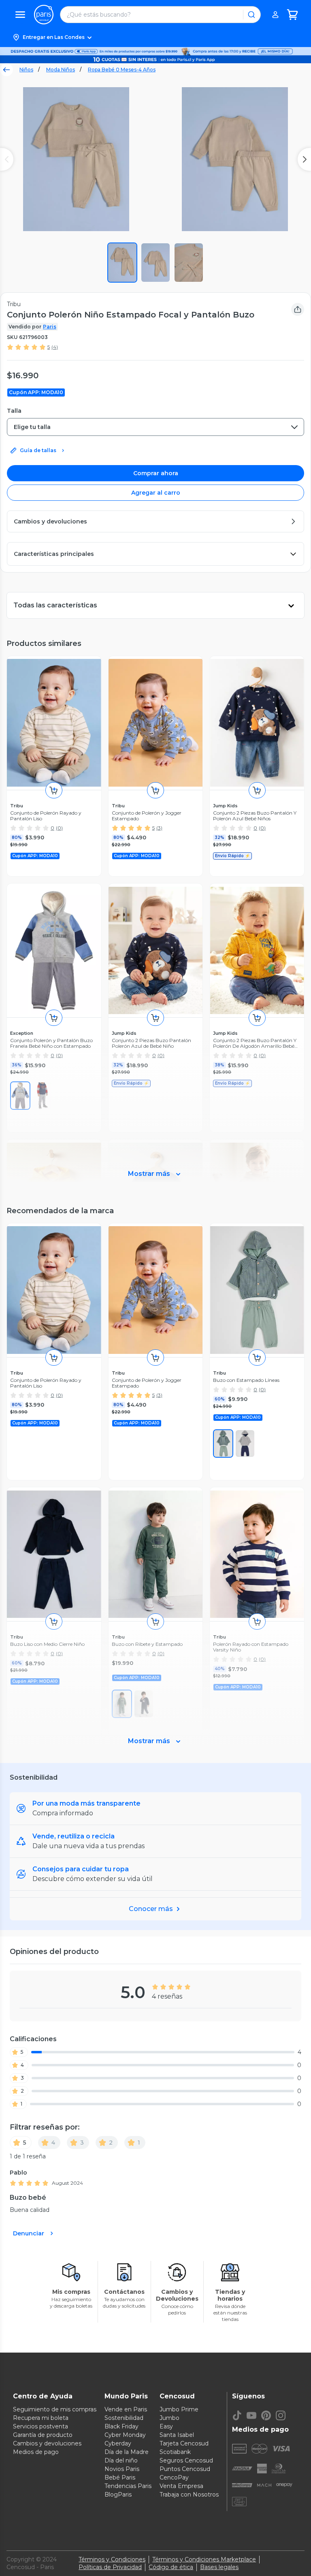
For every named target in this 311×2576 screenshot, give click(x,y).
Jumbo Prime (179, 2409)
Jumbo (169, 2418)
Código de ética (171, 2567)
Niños (26, 70)
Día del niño (121, 2460)
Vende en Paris (126, 2409)
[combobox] (155, 427)
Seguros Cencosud (186, 2460)
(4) (55, 347)
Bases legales (219, 2567)
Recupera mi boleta (41, 2418)
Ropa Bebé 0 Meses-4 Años (122, 70)
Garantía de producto (43, 2435)
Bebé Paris (120, 2477)
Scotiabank (175, 2452)
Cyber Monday (125, 2435)
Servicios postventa (40, 2426)
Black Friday (121, 2426)
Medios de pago (36, 2452)
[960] (223, 1444)
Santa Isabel (177, 2435)
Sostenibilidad (124, 2418)
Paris (50, 327)
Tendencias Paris (128, 2486)
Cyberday (118, 2443)
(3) (159, 828)
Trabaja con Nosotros (189, 2494)
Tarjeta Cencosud (184, 2443)
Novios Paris (122, 2469)
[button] (155, 37)
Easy (166, 2426)
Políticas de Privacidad (110, 2567)
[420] (245, 1444)
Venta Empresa (181, 2486)
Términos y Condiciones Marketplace (204, 2559)
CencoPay (174, 2477)
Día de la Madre (127, 2452)
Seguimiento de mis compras (55, 2409)
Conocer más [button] (151, 1909)
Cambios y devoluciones (47, 2443)
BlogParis (118, 2494)
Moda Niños (61, 70)
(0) (59, 828)
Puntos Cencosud (185, 2469)
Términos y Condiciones (112, 2559)
